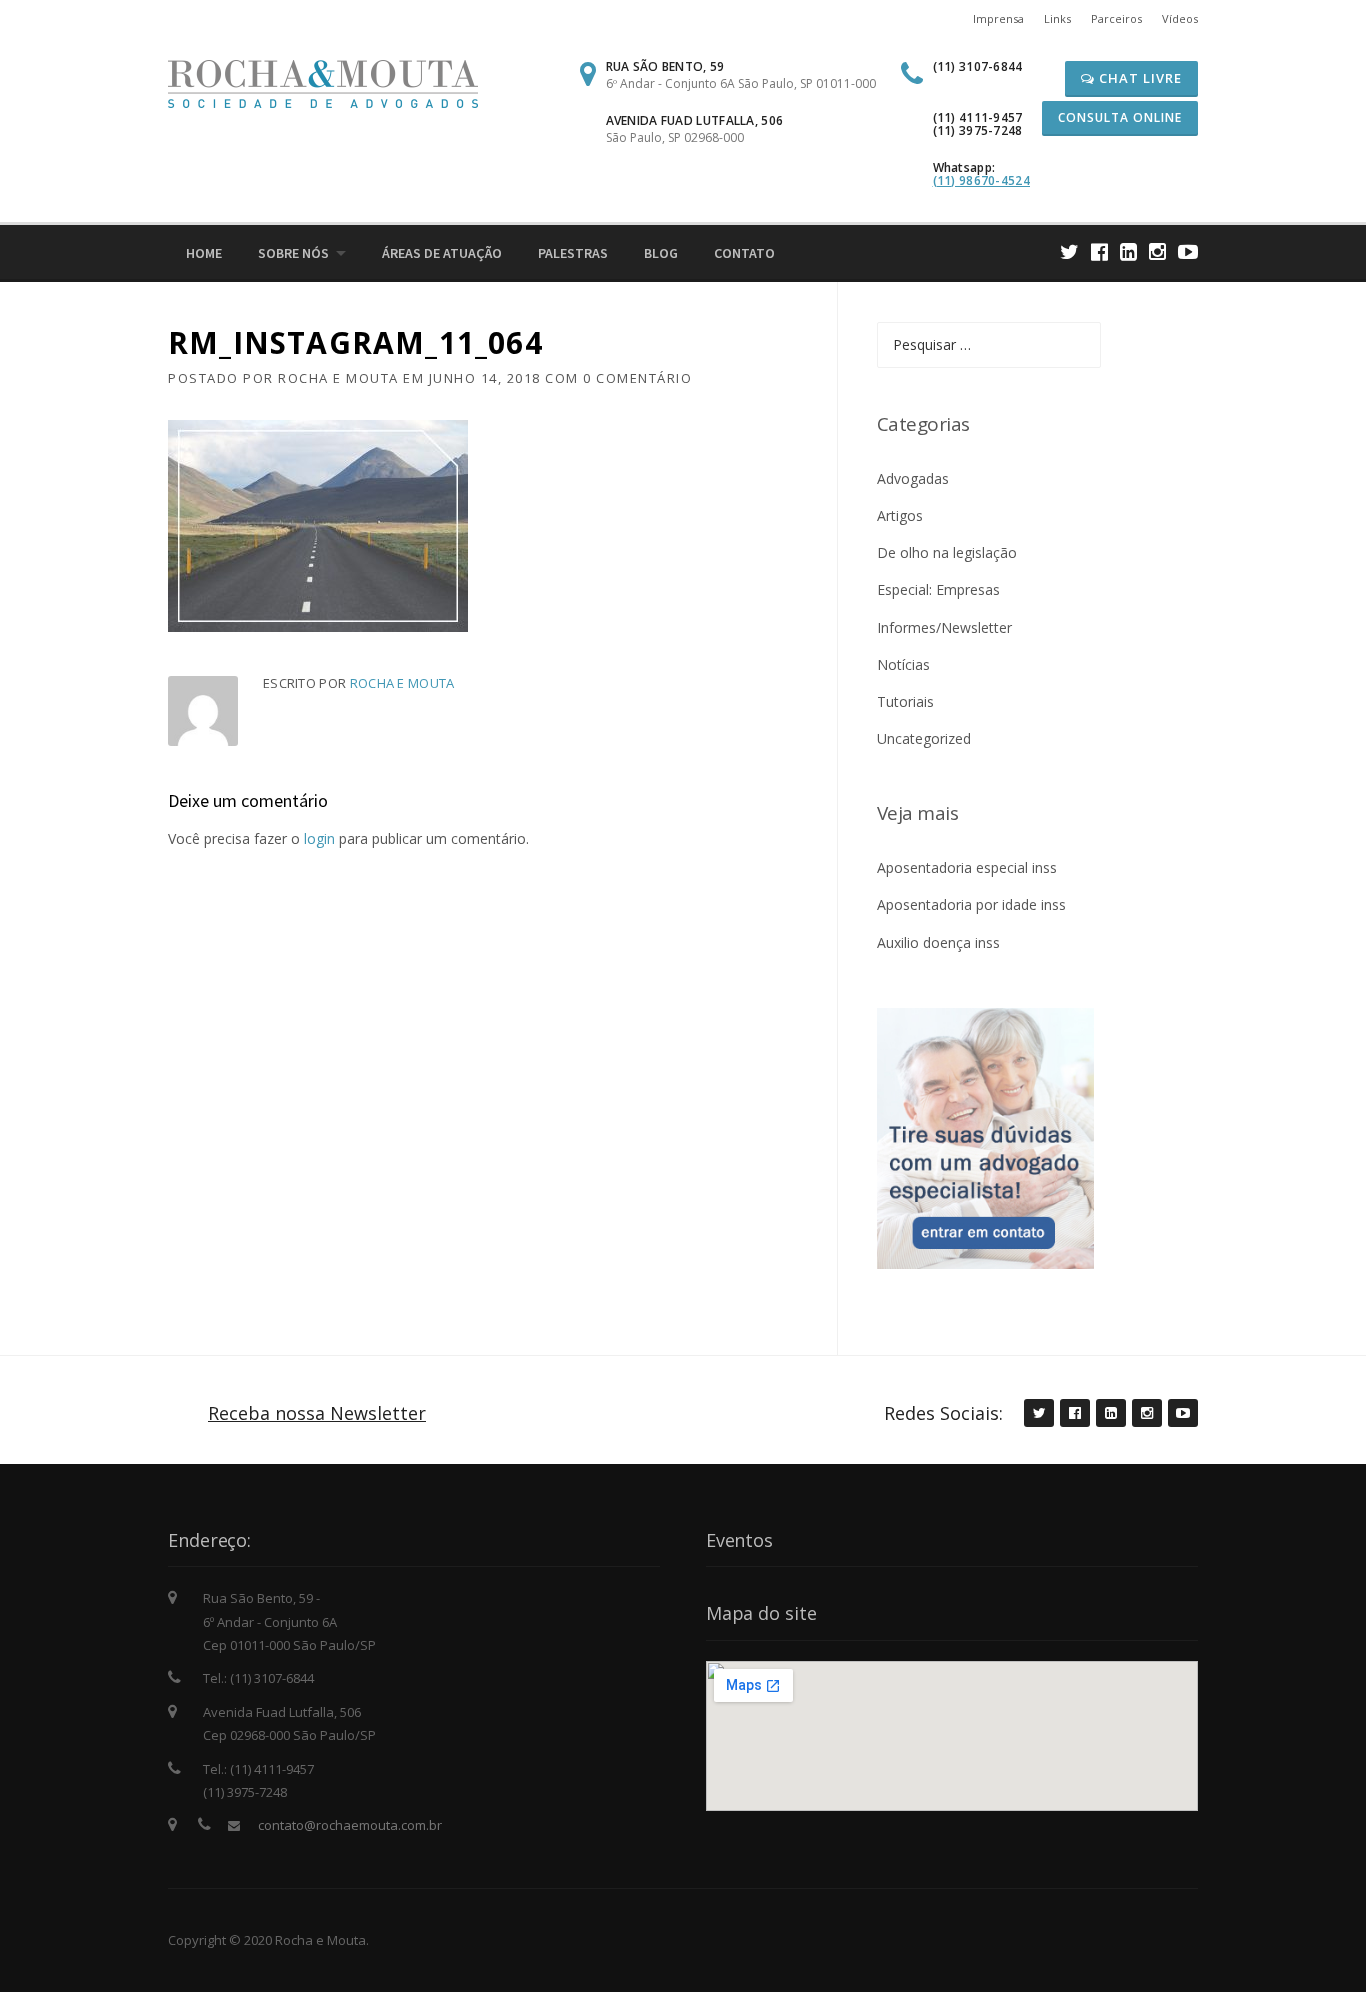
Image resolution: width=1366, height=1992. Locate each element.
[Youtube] (1188, 251)
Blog (661, 253)
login (319, 838)
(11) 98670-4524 (982, 180)
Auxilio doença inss (938, 942)
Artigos (900, 515)
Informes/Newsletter (944, 627)
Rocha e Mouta (338, 378)
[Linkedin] (1128, 251)
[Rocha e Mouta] (323, 82)
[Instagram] (1157, 251)
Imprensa (998, 18)
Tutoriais (905, 701)
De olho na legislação (947, 552)
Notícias (903, 664)
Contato (744, 253)
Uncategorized (924, 738)
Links (1057, 18)
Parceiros (1116, 18)
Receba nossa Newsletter (317, 1413)
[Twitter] (1069, 251)
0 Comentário (637, 378)
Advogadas (913, 478)
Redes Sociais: (943, 1413)
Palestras (573, 253)
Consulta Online (1120, 117)
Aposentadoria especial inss (967, 867)
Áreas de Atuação (442, 253)
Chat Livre (1138, 78)
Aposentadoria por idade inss (971, 904)
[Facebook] (1099, 251)
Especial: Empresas (938, 589)
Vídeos (1180, 18)
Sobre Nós (293, 253)
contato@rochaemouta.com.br (350, 1825)
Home (204, 253)
